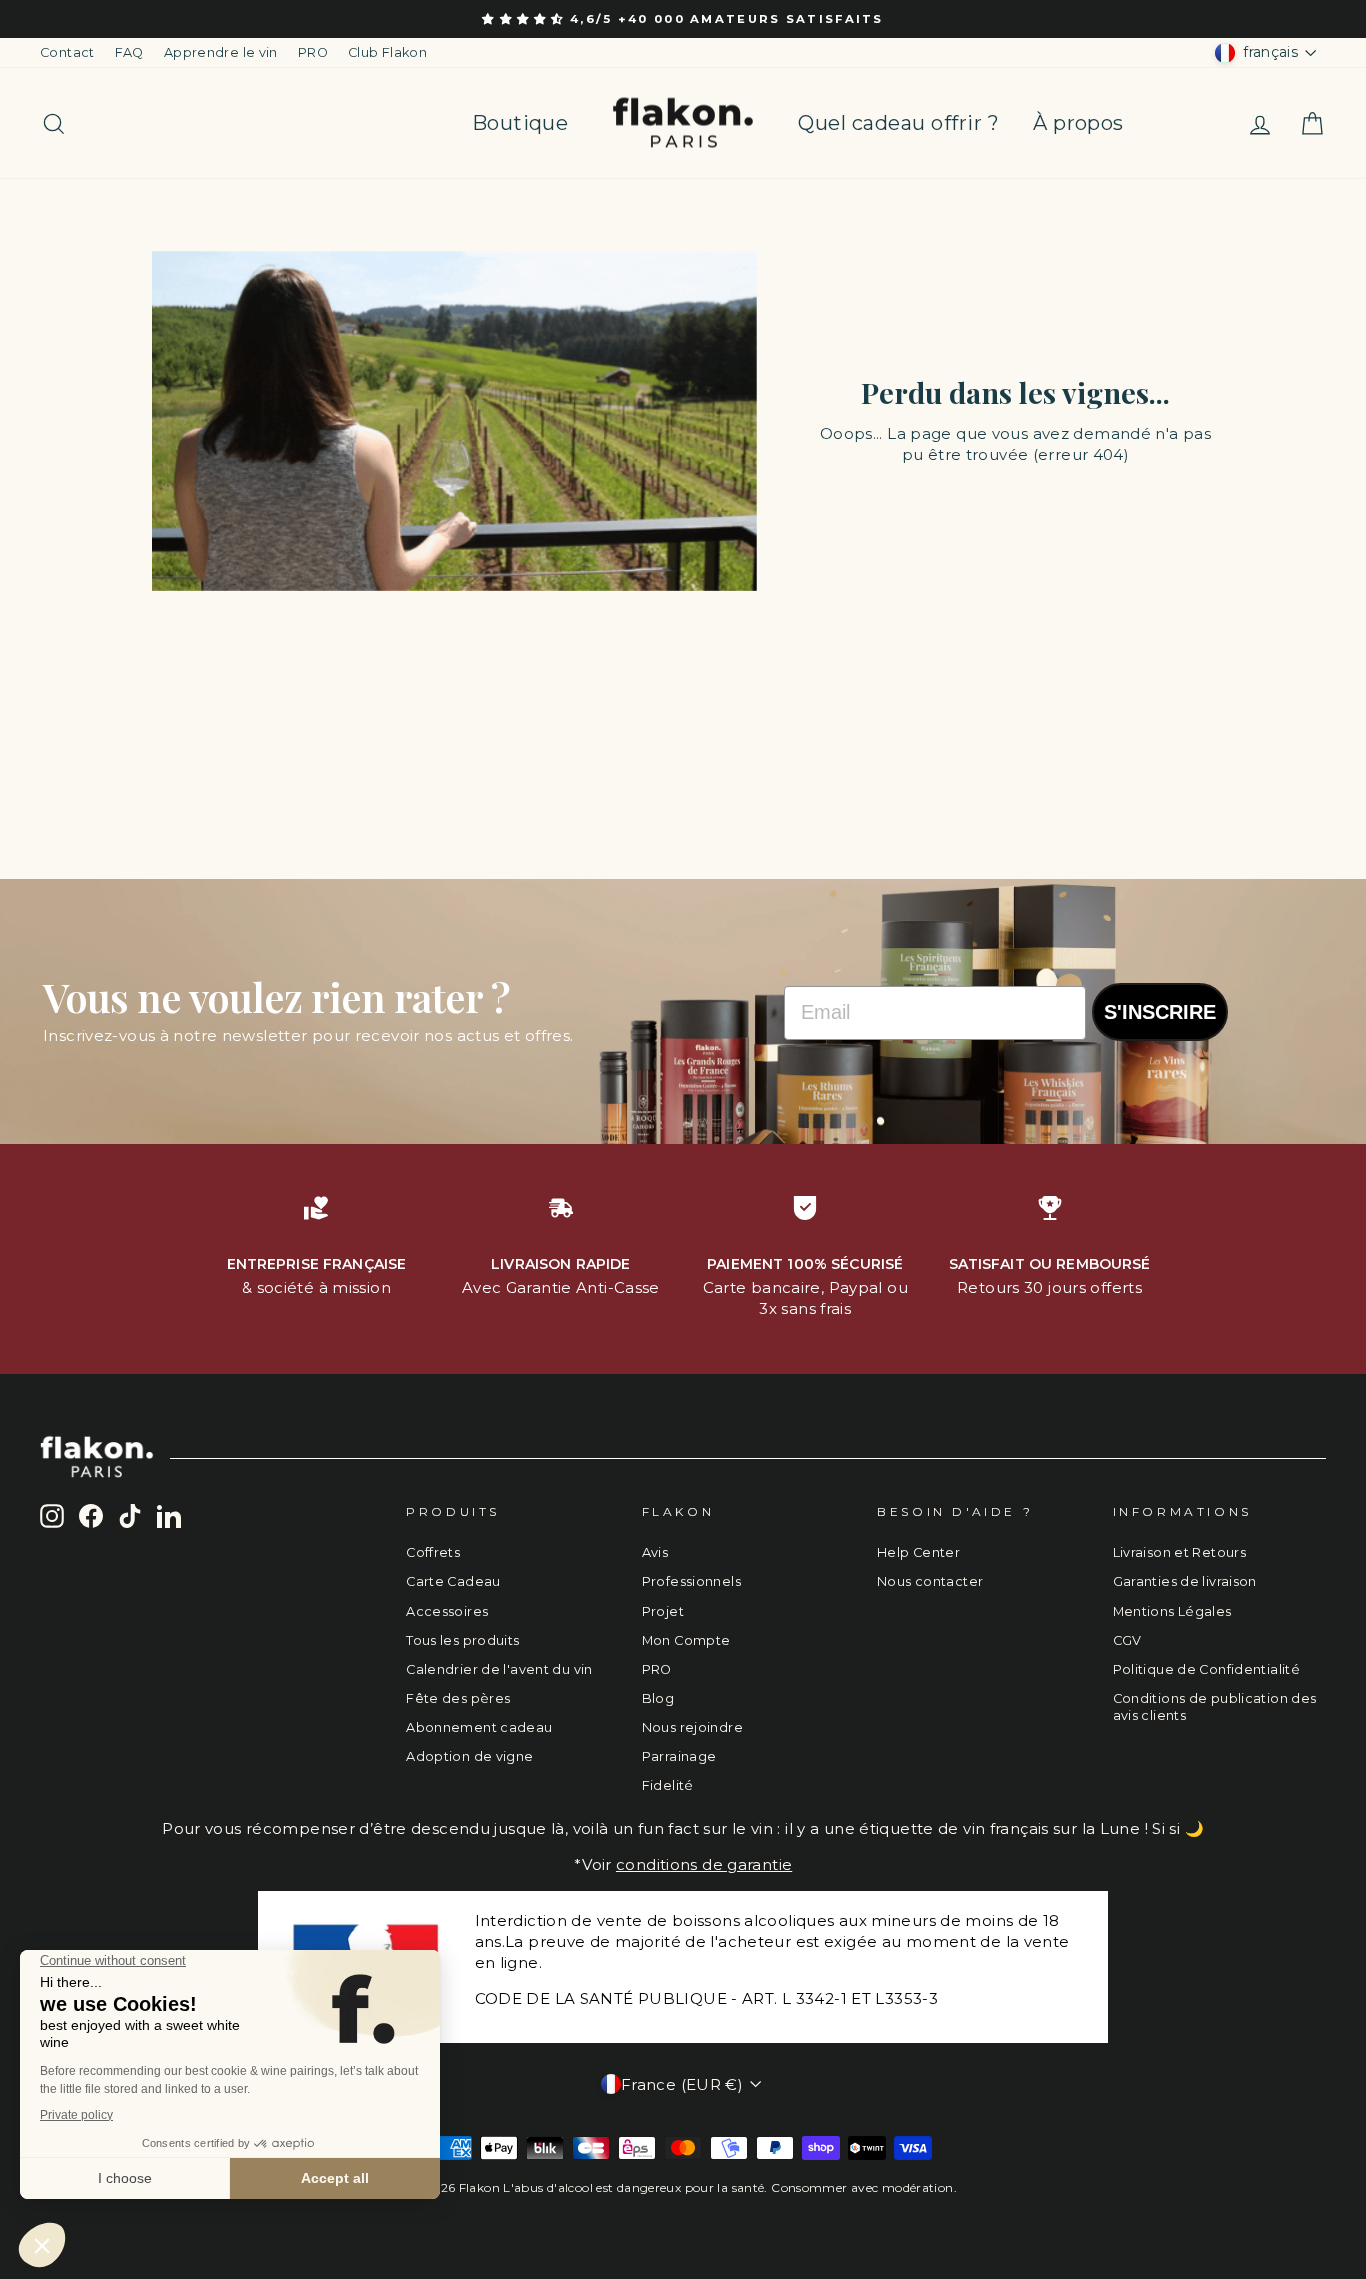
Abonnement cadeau (479, 1727)
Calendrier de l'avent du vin (499, 1669)
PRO (313, 52)
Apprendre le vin (221, 52)
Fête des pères (458, 1698)
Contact (67, 52)
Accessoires (447, 1611)
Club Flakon (387, 52)
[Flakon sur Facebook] (91, 1516)
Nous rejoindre (692, 1727)
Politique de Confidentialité (1207, 1669)
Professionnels (691, 1581)
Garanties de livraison (1185, 1581)
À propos (1078, 123)
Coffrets (433, 1552)
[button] (526, 19)
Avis (655, 1552)
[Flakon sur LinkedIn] (169, 1516)
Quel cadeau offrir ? (898, 123)
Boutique (520, 123)
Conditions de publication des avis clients (1215, 1707)
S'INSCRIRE (1160, 1012)
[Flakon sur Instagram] (52, 1516)
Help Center (918, 1552)
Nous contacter (930, 1581)
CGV (1127, 1640)
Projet (663, 1611)
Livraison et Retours (1180, 1552)
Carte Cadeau (453, 1581)
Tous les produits (462, 1640)
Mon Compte (686, 1640)
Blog (658, 1698)
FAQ (129, 52)
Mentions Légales (1172, 1611)
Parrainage (679, 1756)
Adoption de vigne (469, 1756)
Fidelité (668, 1785)
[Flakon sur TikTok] (130, 1516)
